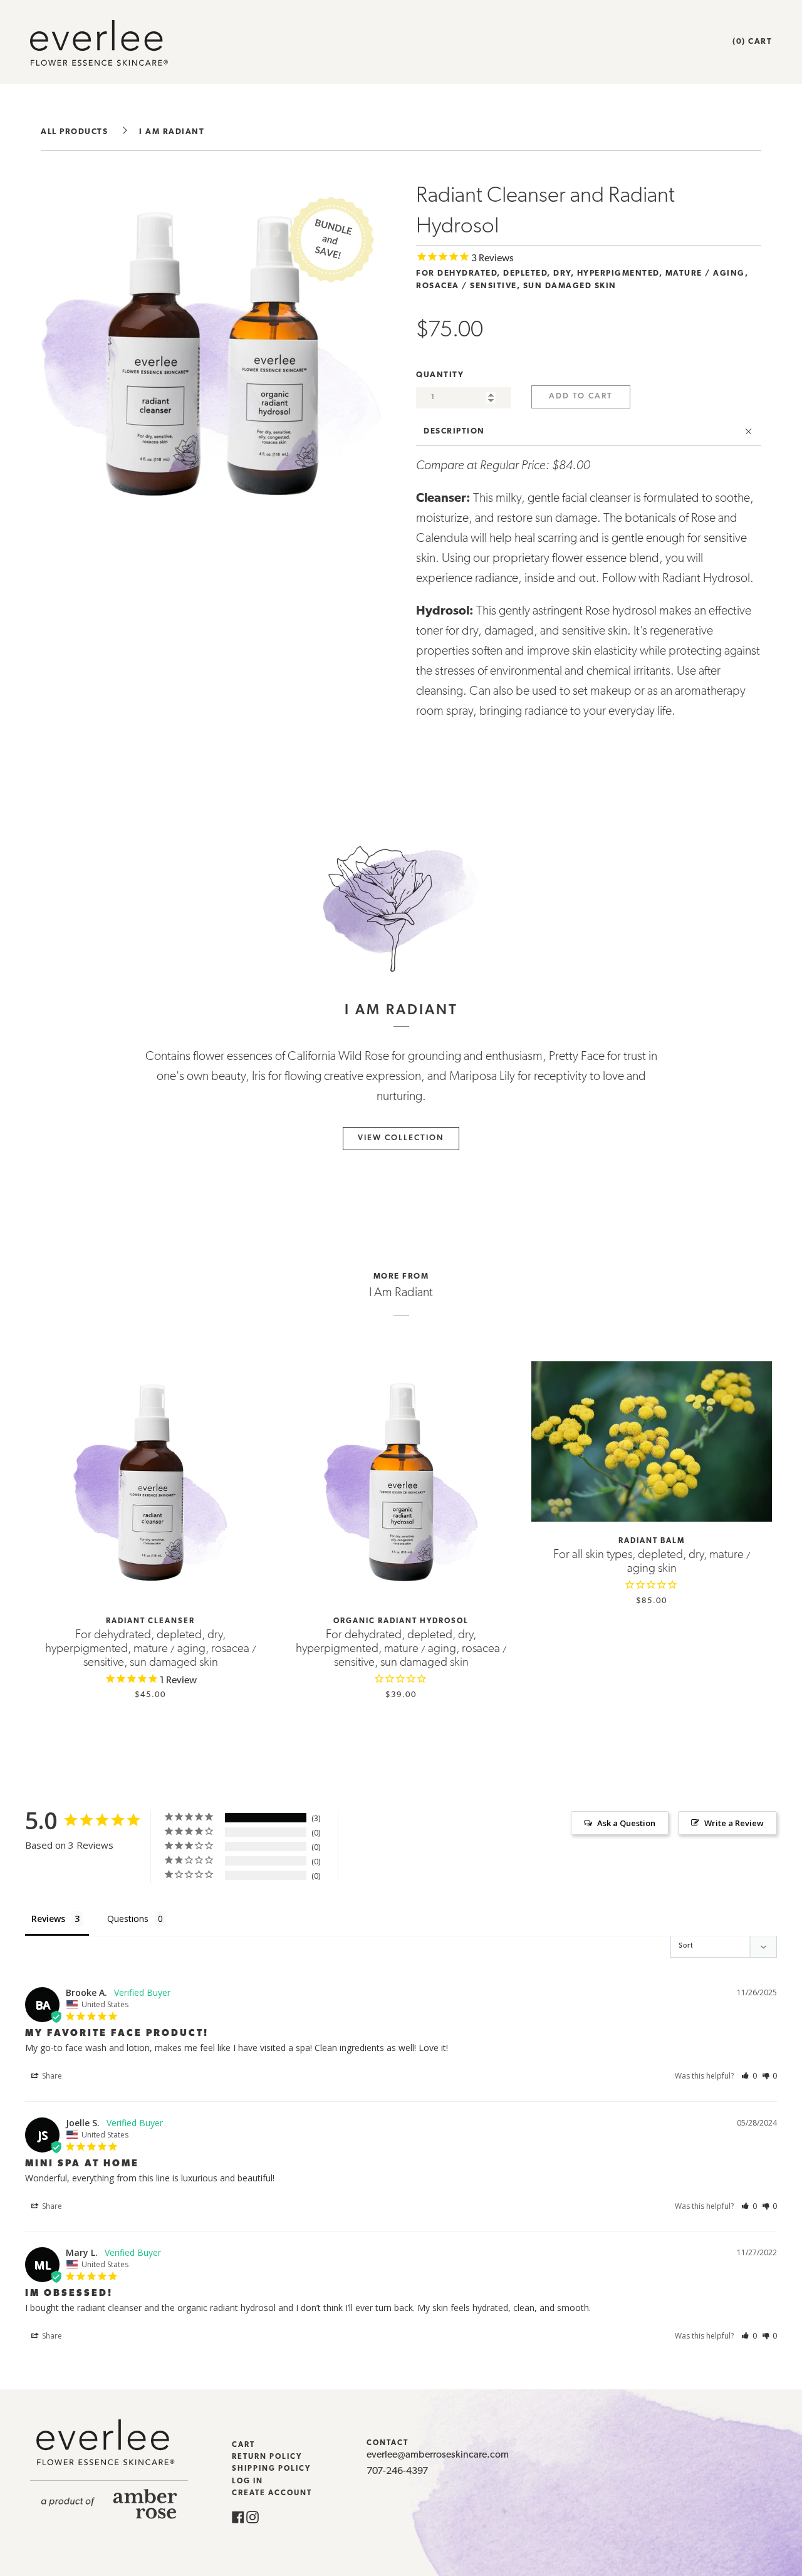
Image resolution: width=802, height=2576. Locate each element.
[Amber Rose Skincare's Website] (109, 2516)
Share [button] (51, 2076)
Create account (272, 2493)
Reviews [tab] (48, 1919)
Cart (243, 2445)
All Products (74, 132)
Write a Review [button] (734, 1823)
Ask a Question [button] (626, 1823)
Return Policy (267, 2457)
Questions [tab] (128, 1919)
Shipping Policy (271, 2469)
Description (454, 431)
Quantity (440, 375)
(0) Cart (752, 42)
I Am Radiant (172, 132)
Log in (247, 2481)
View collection (401, 1138)
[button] (749, 2076)
